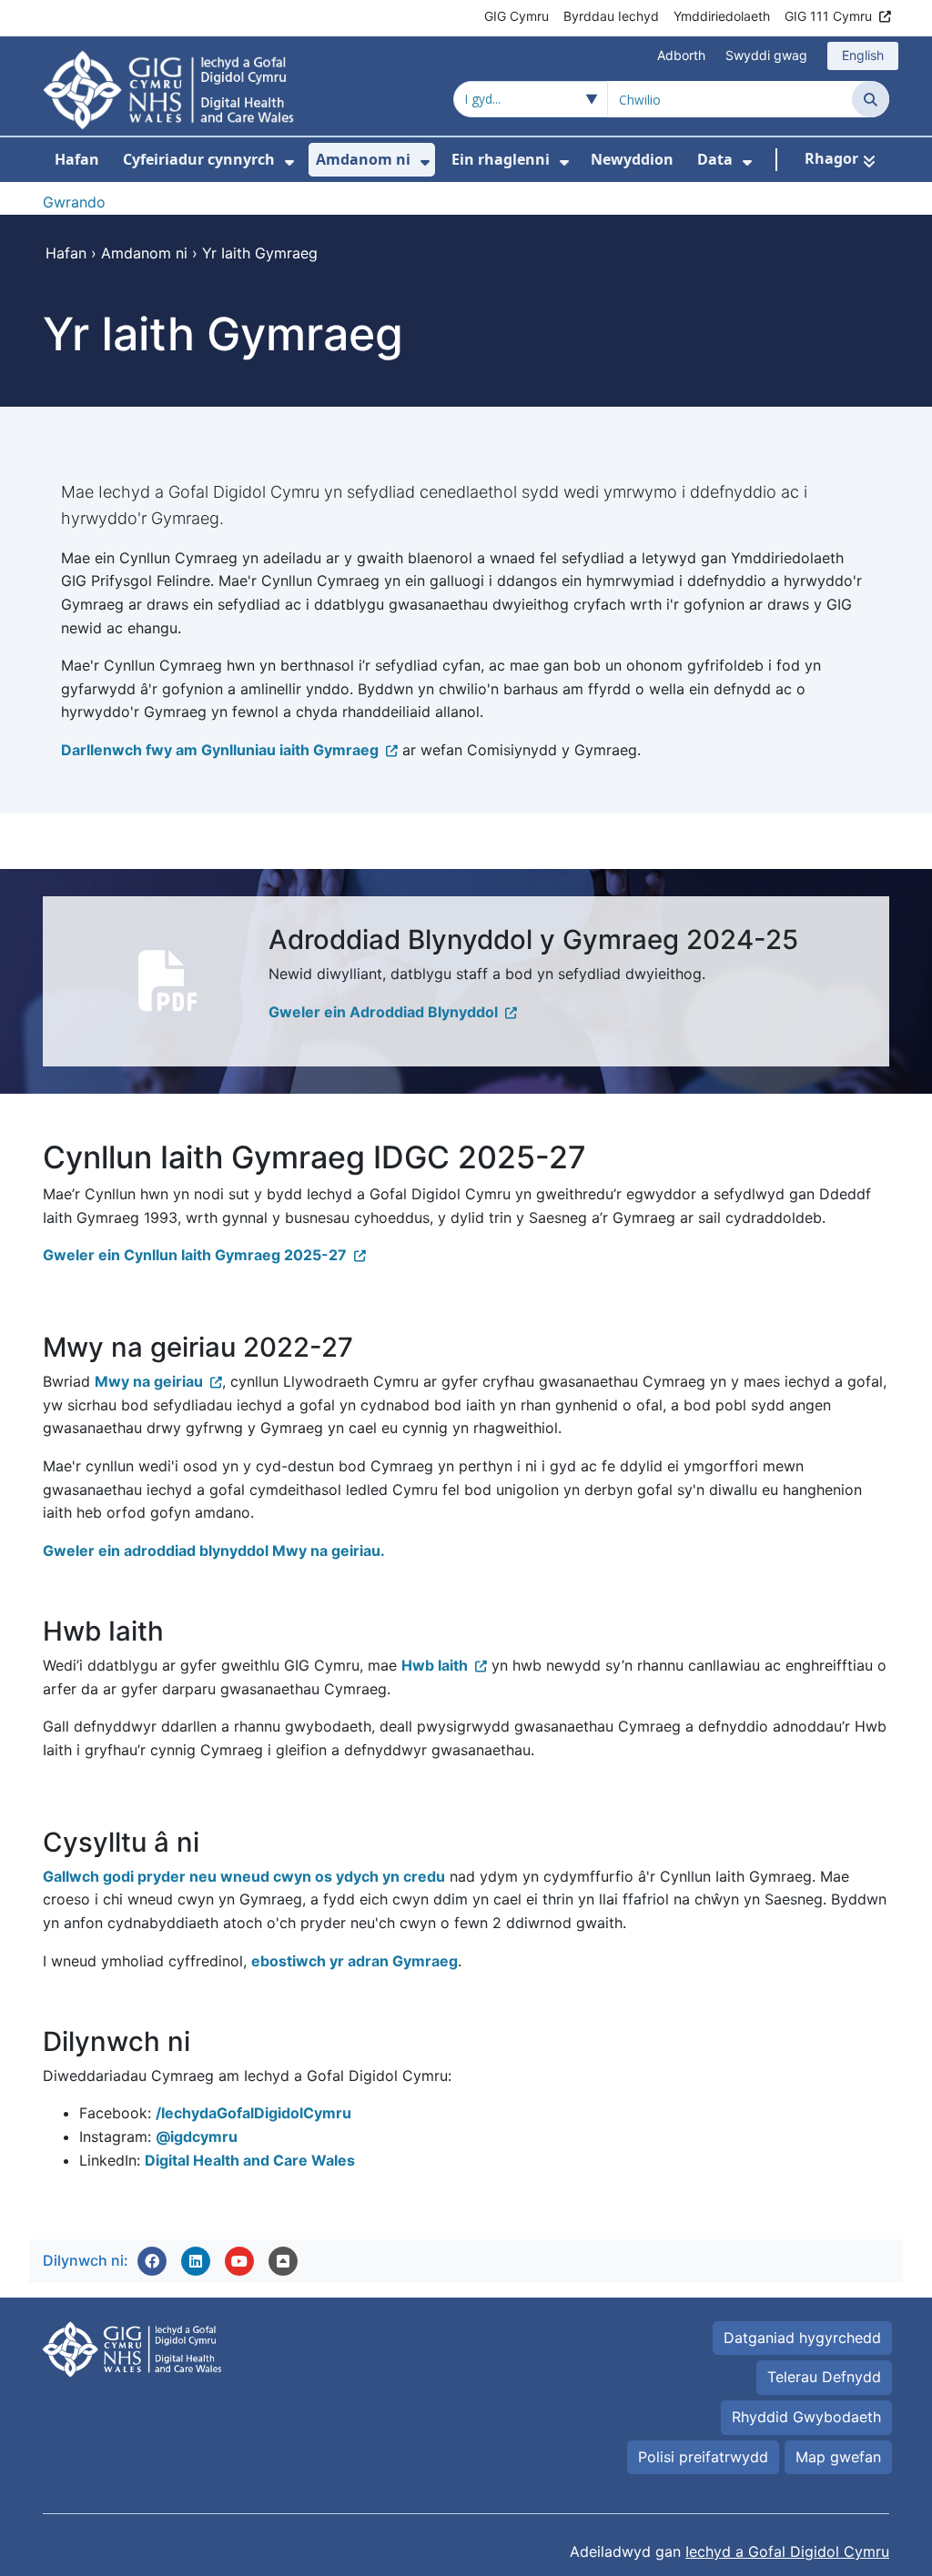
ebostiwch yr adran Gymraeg (355, 1961)
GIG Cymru (517, 16)
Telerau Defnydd (824, 2377)
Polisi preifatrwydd (703, 2457)
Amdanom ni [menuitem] (363, 159)
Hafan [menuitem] (77, 159)
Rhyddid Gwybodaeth (806, 2417)
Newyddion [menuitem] (632, 159)
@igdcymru (197, 2137)
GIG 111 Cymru (828, 16)
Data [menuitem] (715, 159)
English (863, 55)
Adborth (681, 55)
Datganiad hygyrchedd (802, 2338)
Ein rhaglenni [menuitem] (501, 159)
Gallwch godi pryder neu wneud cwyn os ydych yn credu (244, 1876)
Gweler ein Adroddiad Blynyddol (383, 1012)
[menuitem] (289, 162)
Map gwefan (838, 2457)
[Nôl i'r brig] (283, 2261)
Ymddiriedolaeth (722, 16)
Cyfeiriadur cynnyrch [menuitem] (199, 159)
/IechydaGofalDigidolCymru (253, 2113)
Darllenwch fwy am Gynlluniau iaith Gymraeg (220, 750)
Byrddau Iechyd (611, 16)
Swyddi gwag (766, 55)
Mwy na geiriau (149, 1381)
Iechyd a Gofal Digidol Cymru (787, 2551)
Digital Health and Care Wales (250, 2160)
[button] (152, 2261)
